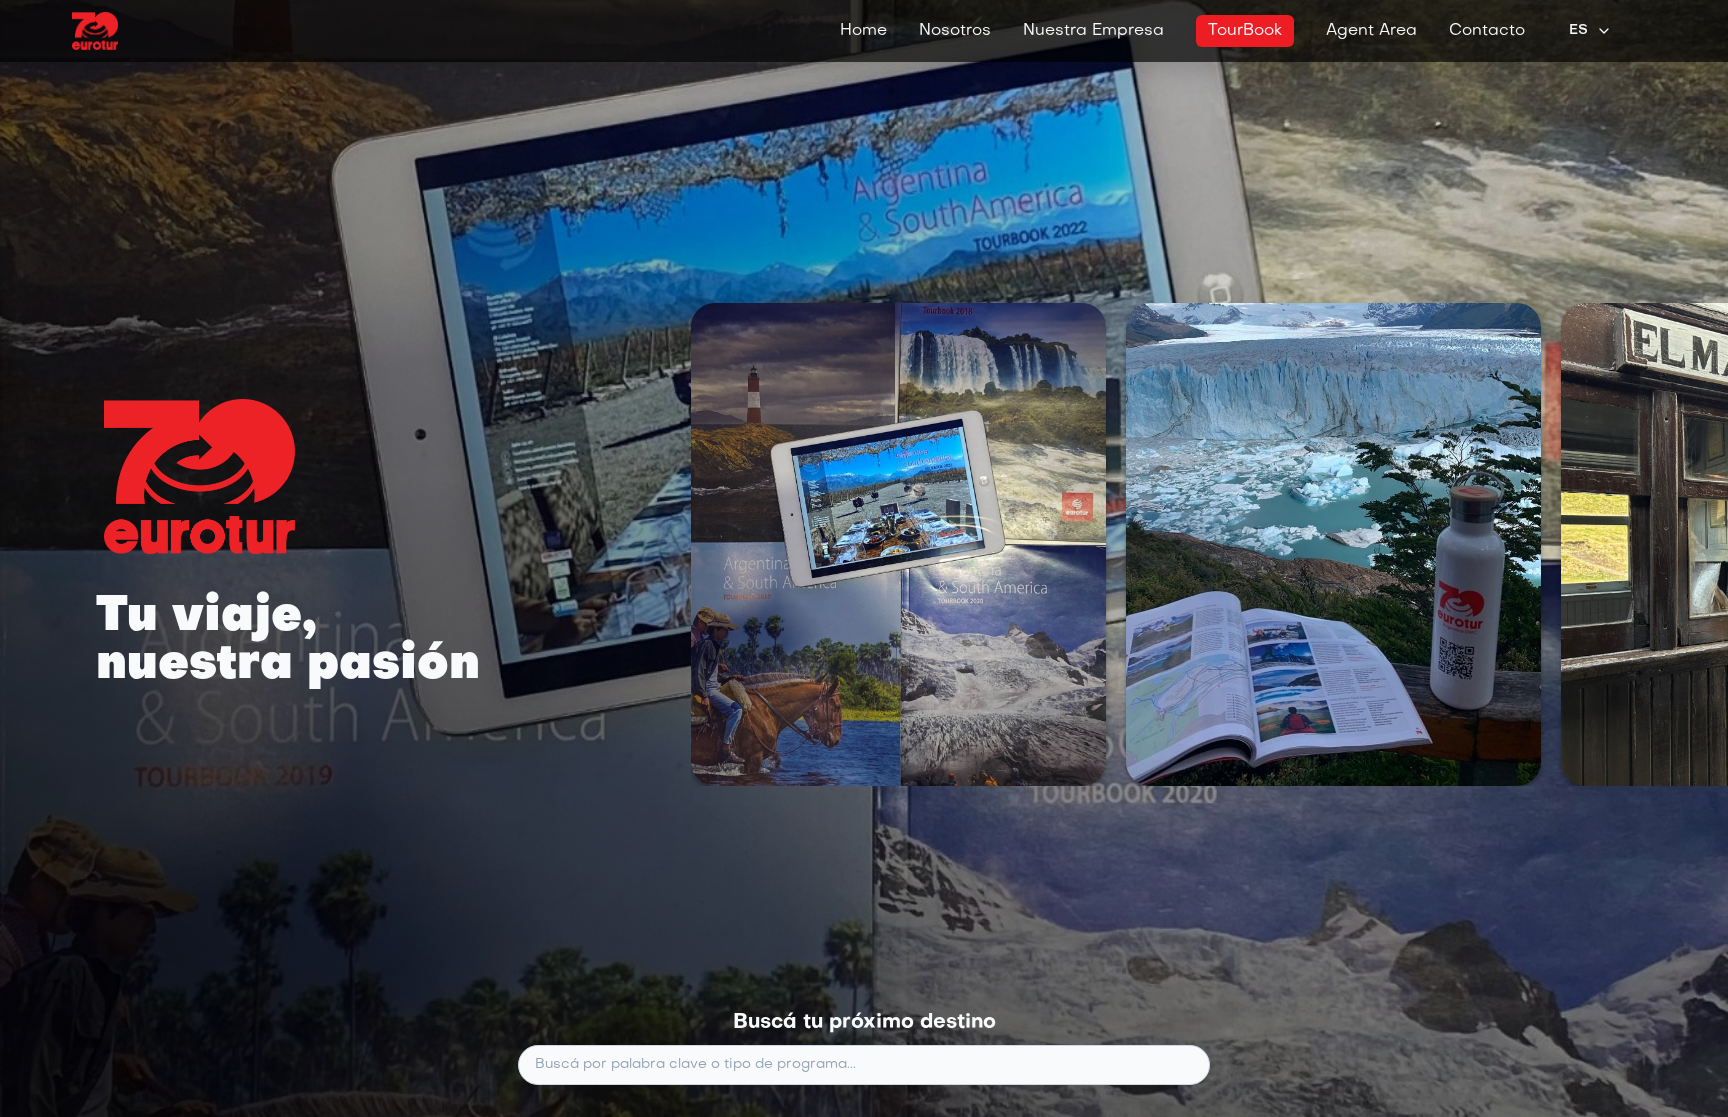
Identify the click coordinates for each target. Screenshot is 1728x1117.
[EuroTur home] (95, 31)
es (1578, 30)
